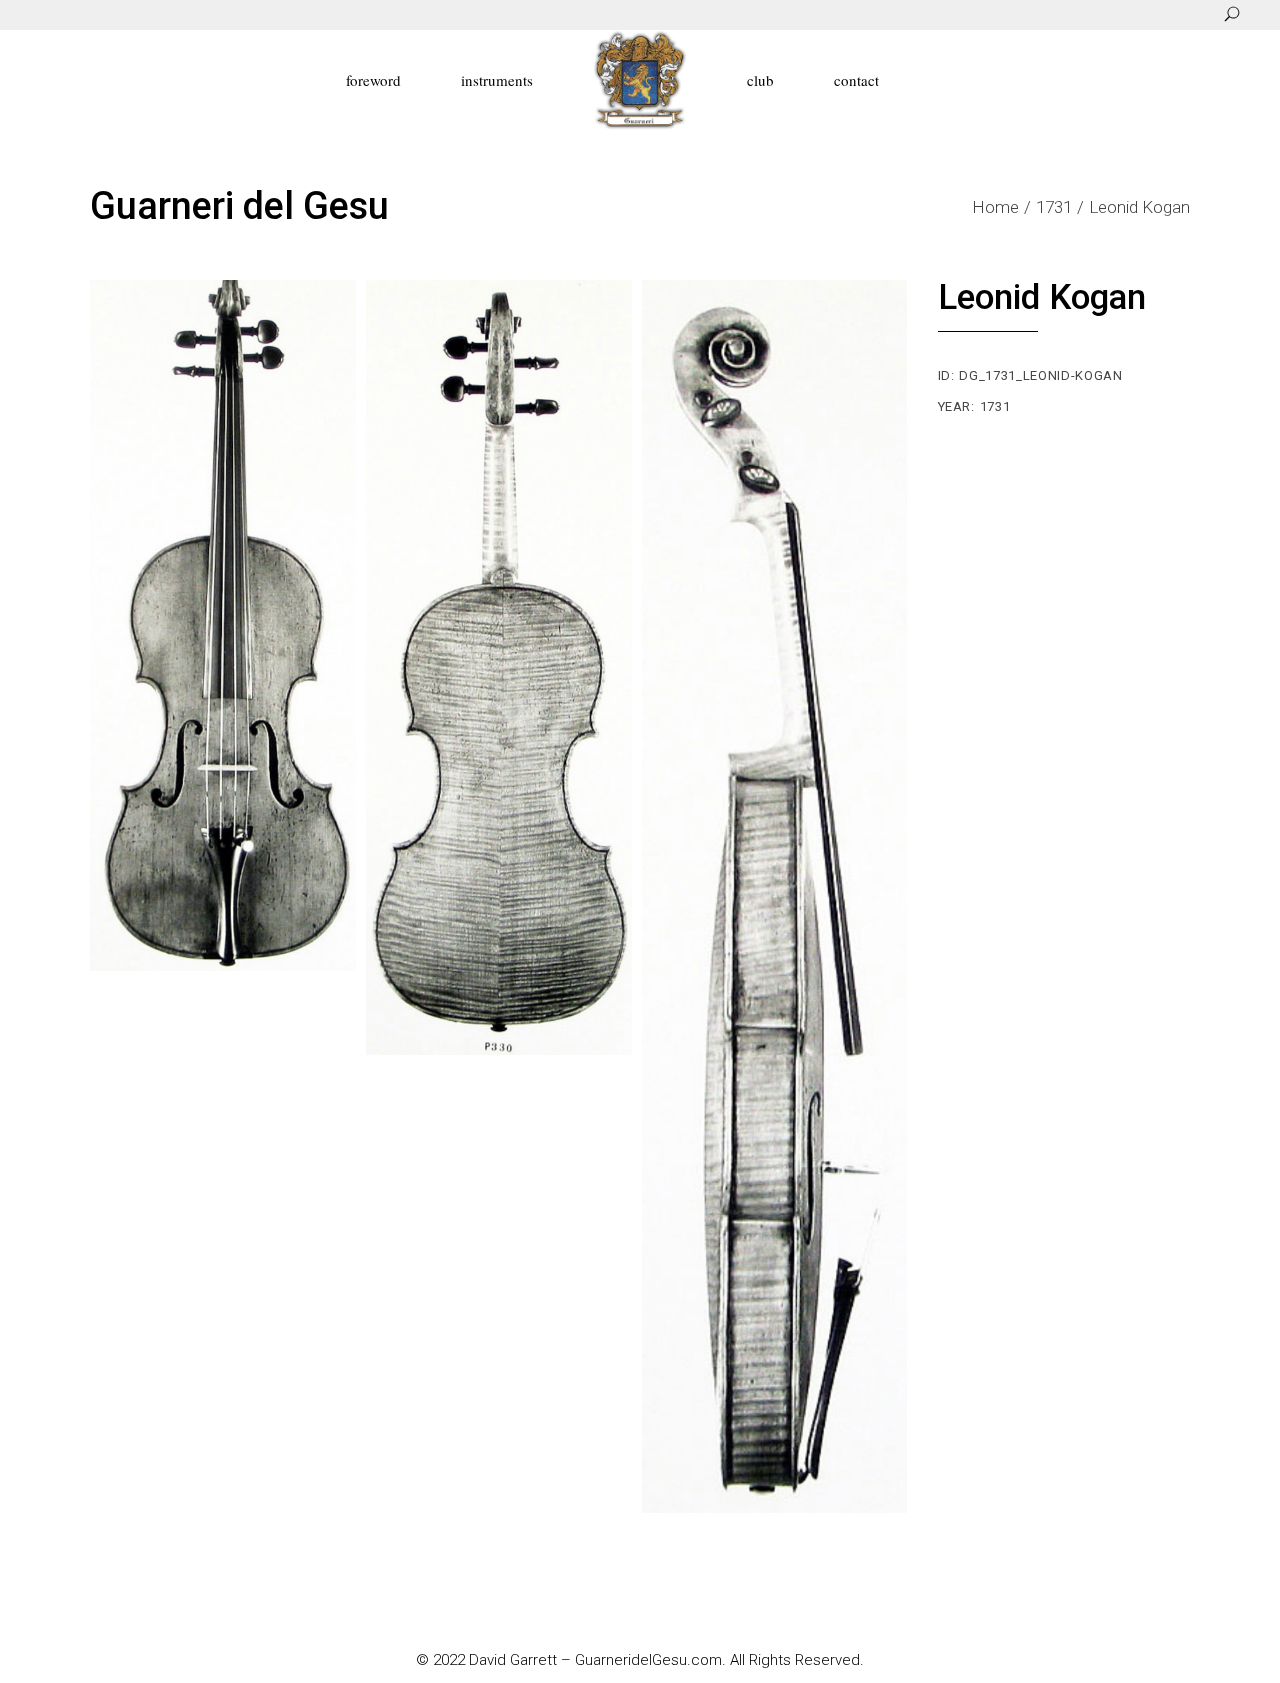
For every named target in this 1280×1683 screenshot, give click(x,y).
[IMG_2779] (223, 625)
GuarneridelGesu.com (648, 1660)
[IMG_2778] (499, 667)
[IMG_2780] (775, 896)
